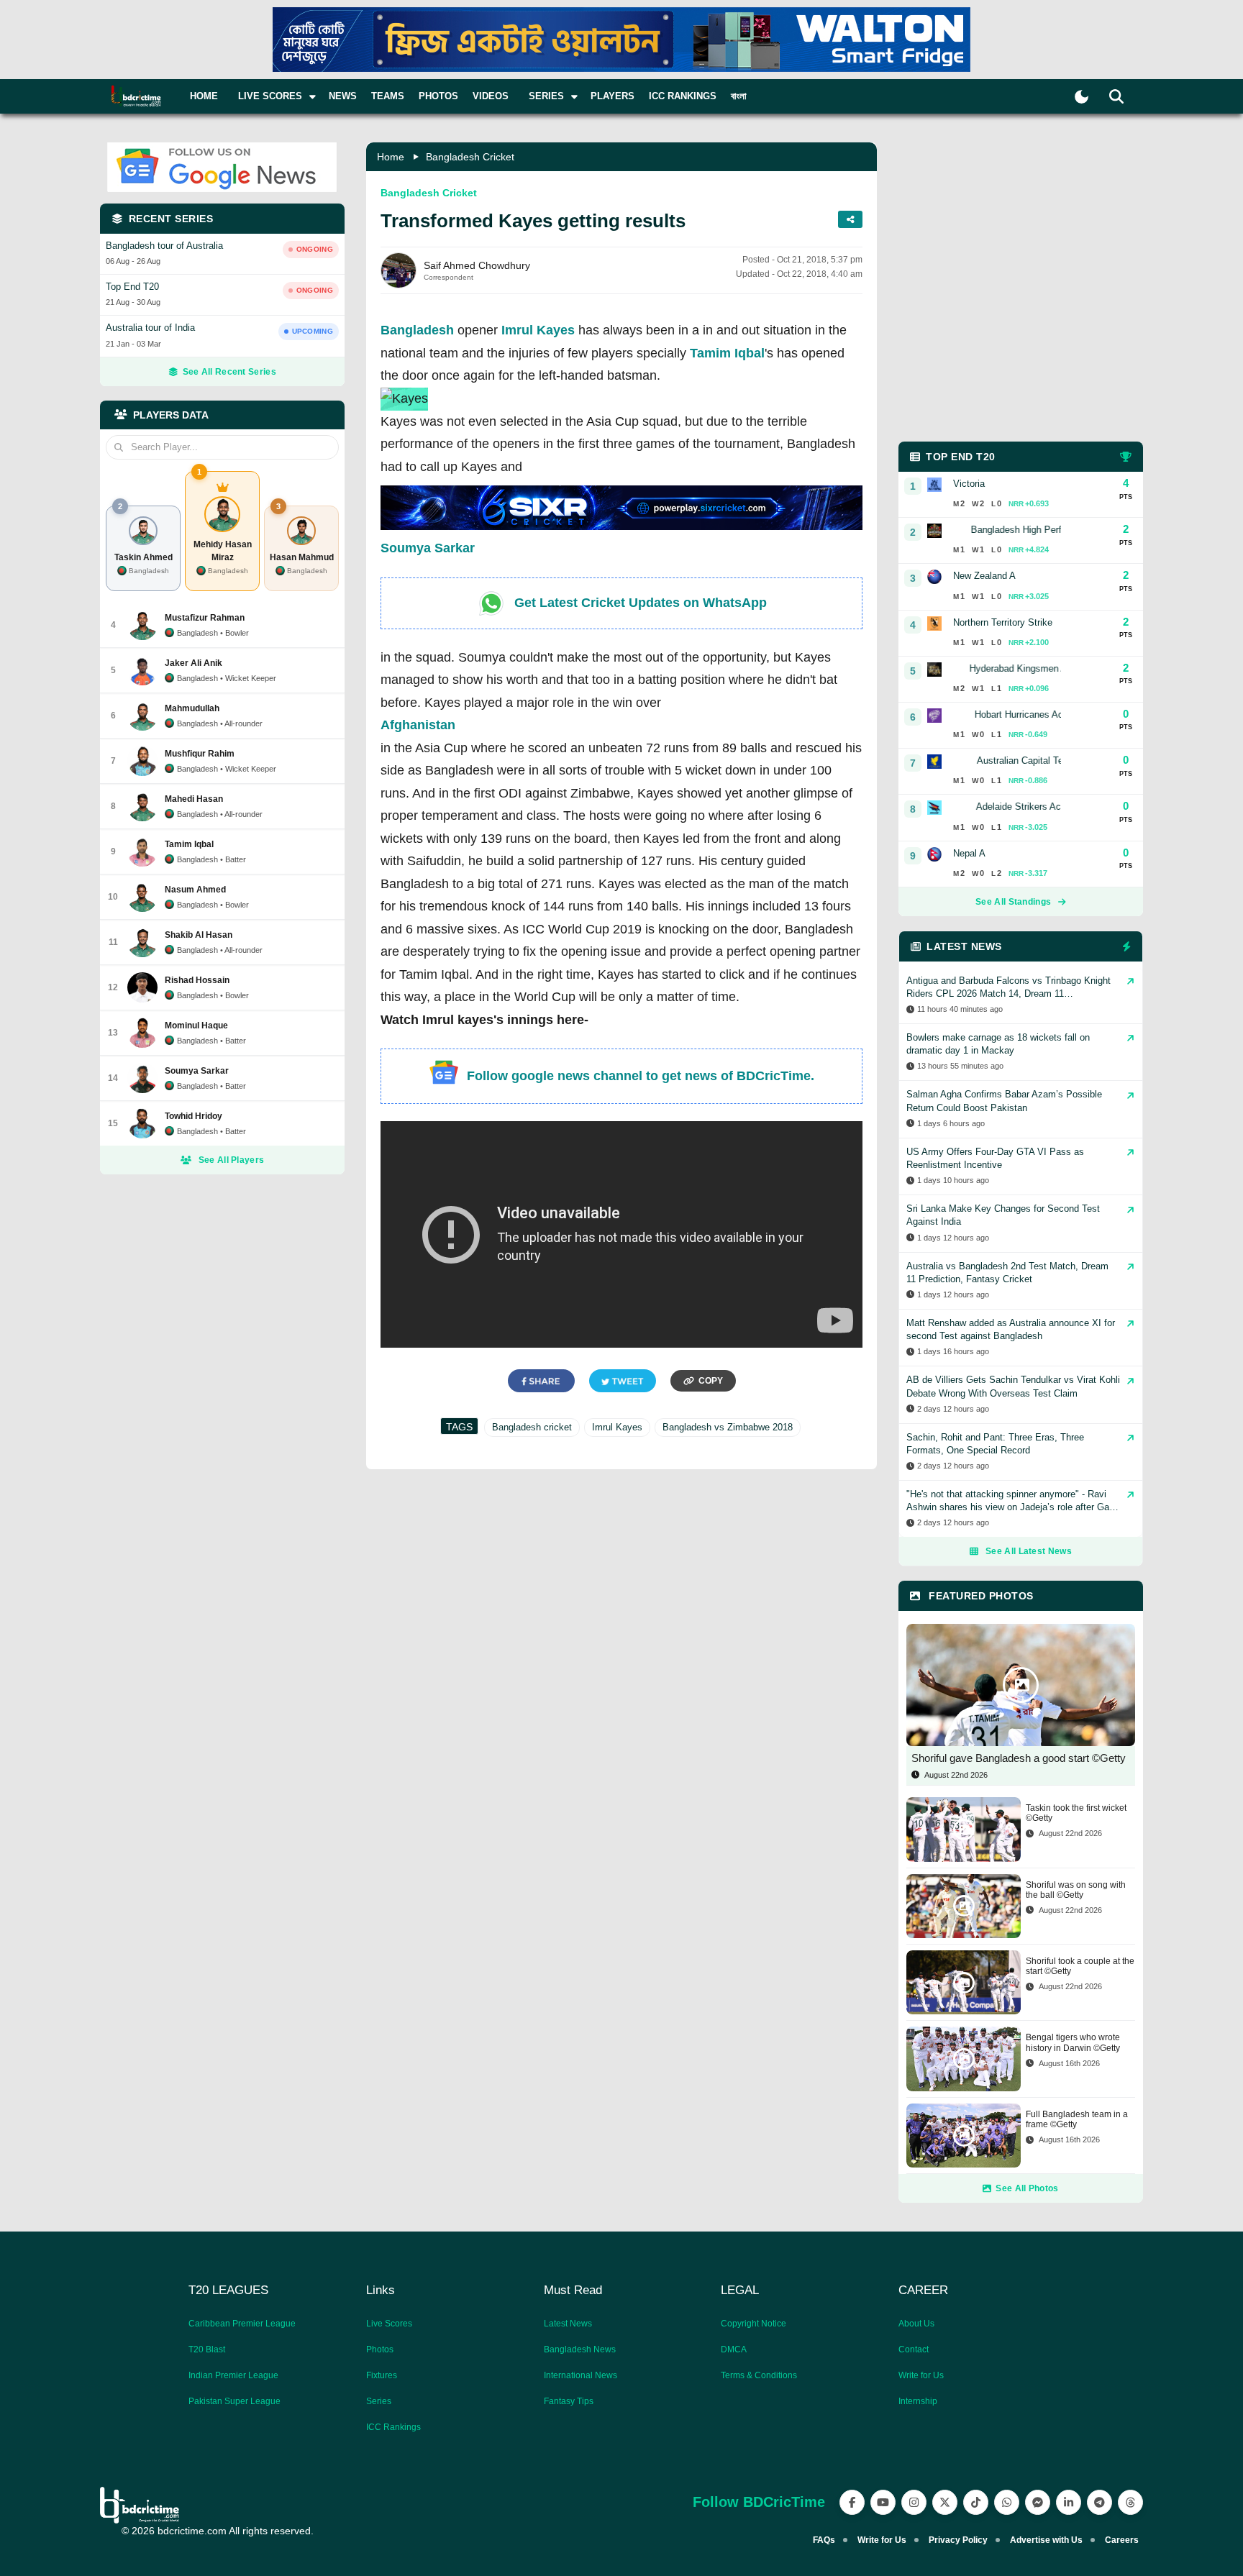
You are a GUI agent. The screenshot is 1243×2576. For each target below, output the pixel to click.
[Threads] (1130, 2502)
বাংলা (739, 96)
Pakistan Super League (235, 2401)
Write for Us (921, 2375)
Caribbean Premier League (242, 2324)
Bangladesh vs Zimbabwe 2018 (728, 1427)
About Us (916, 2324)
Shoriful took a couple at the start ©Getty (1080, 1966)
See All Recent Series (229, 372)
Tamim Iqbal (727, 353)
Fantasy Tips (569, 2401)
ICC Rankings (683, 96)
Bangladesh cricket (532, 1427)
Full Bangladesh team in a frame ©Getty (1077, 2119)
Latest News (568, 2324)
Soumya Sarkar (428, 548)
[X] (945, 2502)
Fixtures (382, 2375)
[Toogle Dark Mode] (1082, 97)
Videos (491, 96)
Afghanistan (418, 725)
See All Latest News (1029, 1551)
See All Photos (1027, 2188)
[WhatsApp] (1007, 2502)
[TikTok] (976, 2502)
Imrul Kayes (538, 330)
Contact (914, 2349)
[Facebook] (852, 2502)
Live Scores (389, 2324)
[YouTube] (883, 2502)
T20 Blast (207, 2349)
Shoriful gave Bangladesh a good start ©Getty (1019, 1758)
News (343, 96)
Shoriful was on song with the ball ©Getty (1076, 1890)
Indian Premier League (233, 2375)
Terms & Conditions (759, 2375)
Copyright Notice (753, 2324)
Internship (918, 2401)
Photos (438, 96)
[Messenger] (1038, 2502)
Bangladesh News (580, 2349)
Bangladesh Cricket (470, 157)
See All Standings (1013, 902)
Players (613, 96)
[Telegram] (1099, 2502)
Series (379, 2401)
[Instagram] (914, 2502)
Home (204, 96)
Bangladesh (417, 330)
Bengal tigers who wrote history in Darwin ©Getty (1073, 2042)
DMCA (734, 2349)
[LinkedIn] (1069, 2502)
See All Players (232, 1160)
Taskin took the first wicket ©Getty (1076, 1813)
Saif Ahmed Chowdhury (477, 265)
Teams (388, 96)
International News (580, 2375)
